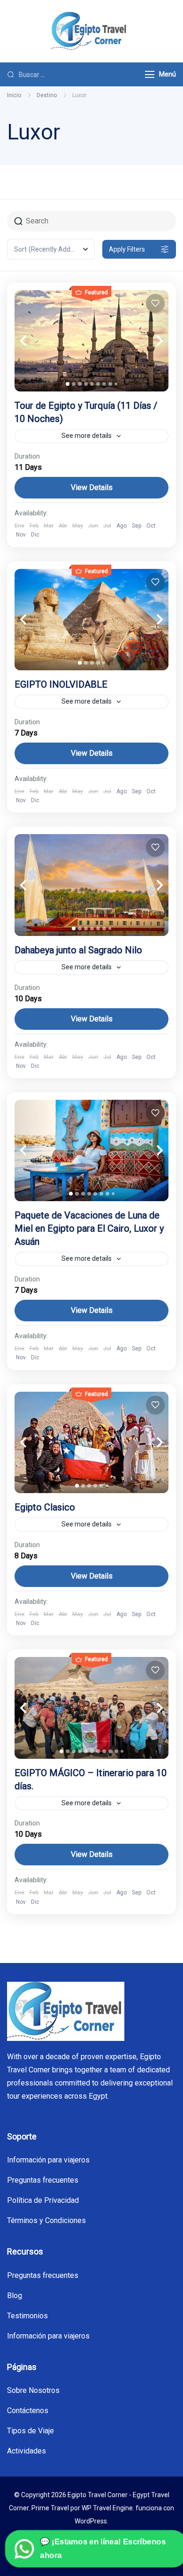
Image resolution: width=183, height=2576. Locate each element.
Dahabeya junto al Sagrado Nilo (78, 950)
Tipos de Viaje (30, 2431)
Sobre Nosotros (33, 2390)
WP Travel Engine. (108, 2508)
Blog (15, 2296)
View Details (92, 487)
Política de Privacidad (43, 2200)
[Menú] (150, 74)
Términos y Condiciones (46, 2220)
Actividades (27, 2451)
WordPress (91, 2521)
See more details (87, 436)
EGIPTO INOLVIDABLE (61, 684)
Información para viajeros (48, 2160)
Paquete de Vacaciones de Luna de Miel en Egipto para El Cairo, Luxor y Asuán (89, 1228)
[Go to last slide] (33, 341)
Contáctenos (28, 2411)
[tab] (68, 384)
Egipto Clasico (45, 1507)
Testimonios (27, 2316)
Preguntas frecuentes (43, 2180)
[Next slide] (150, 341)
